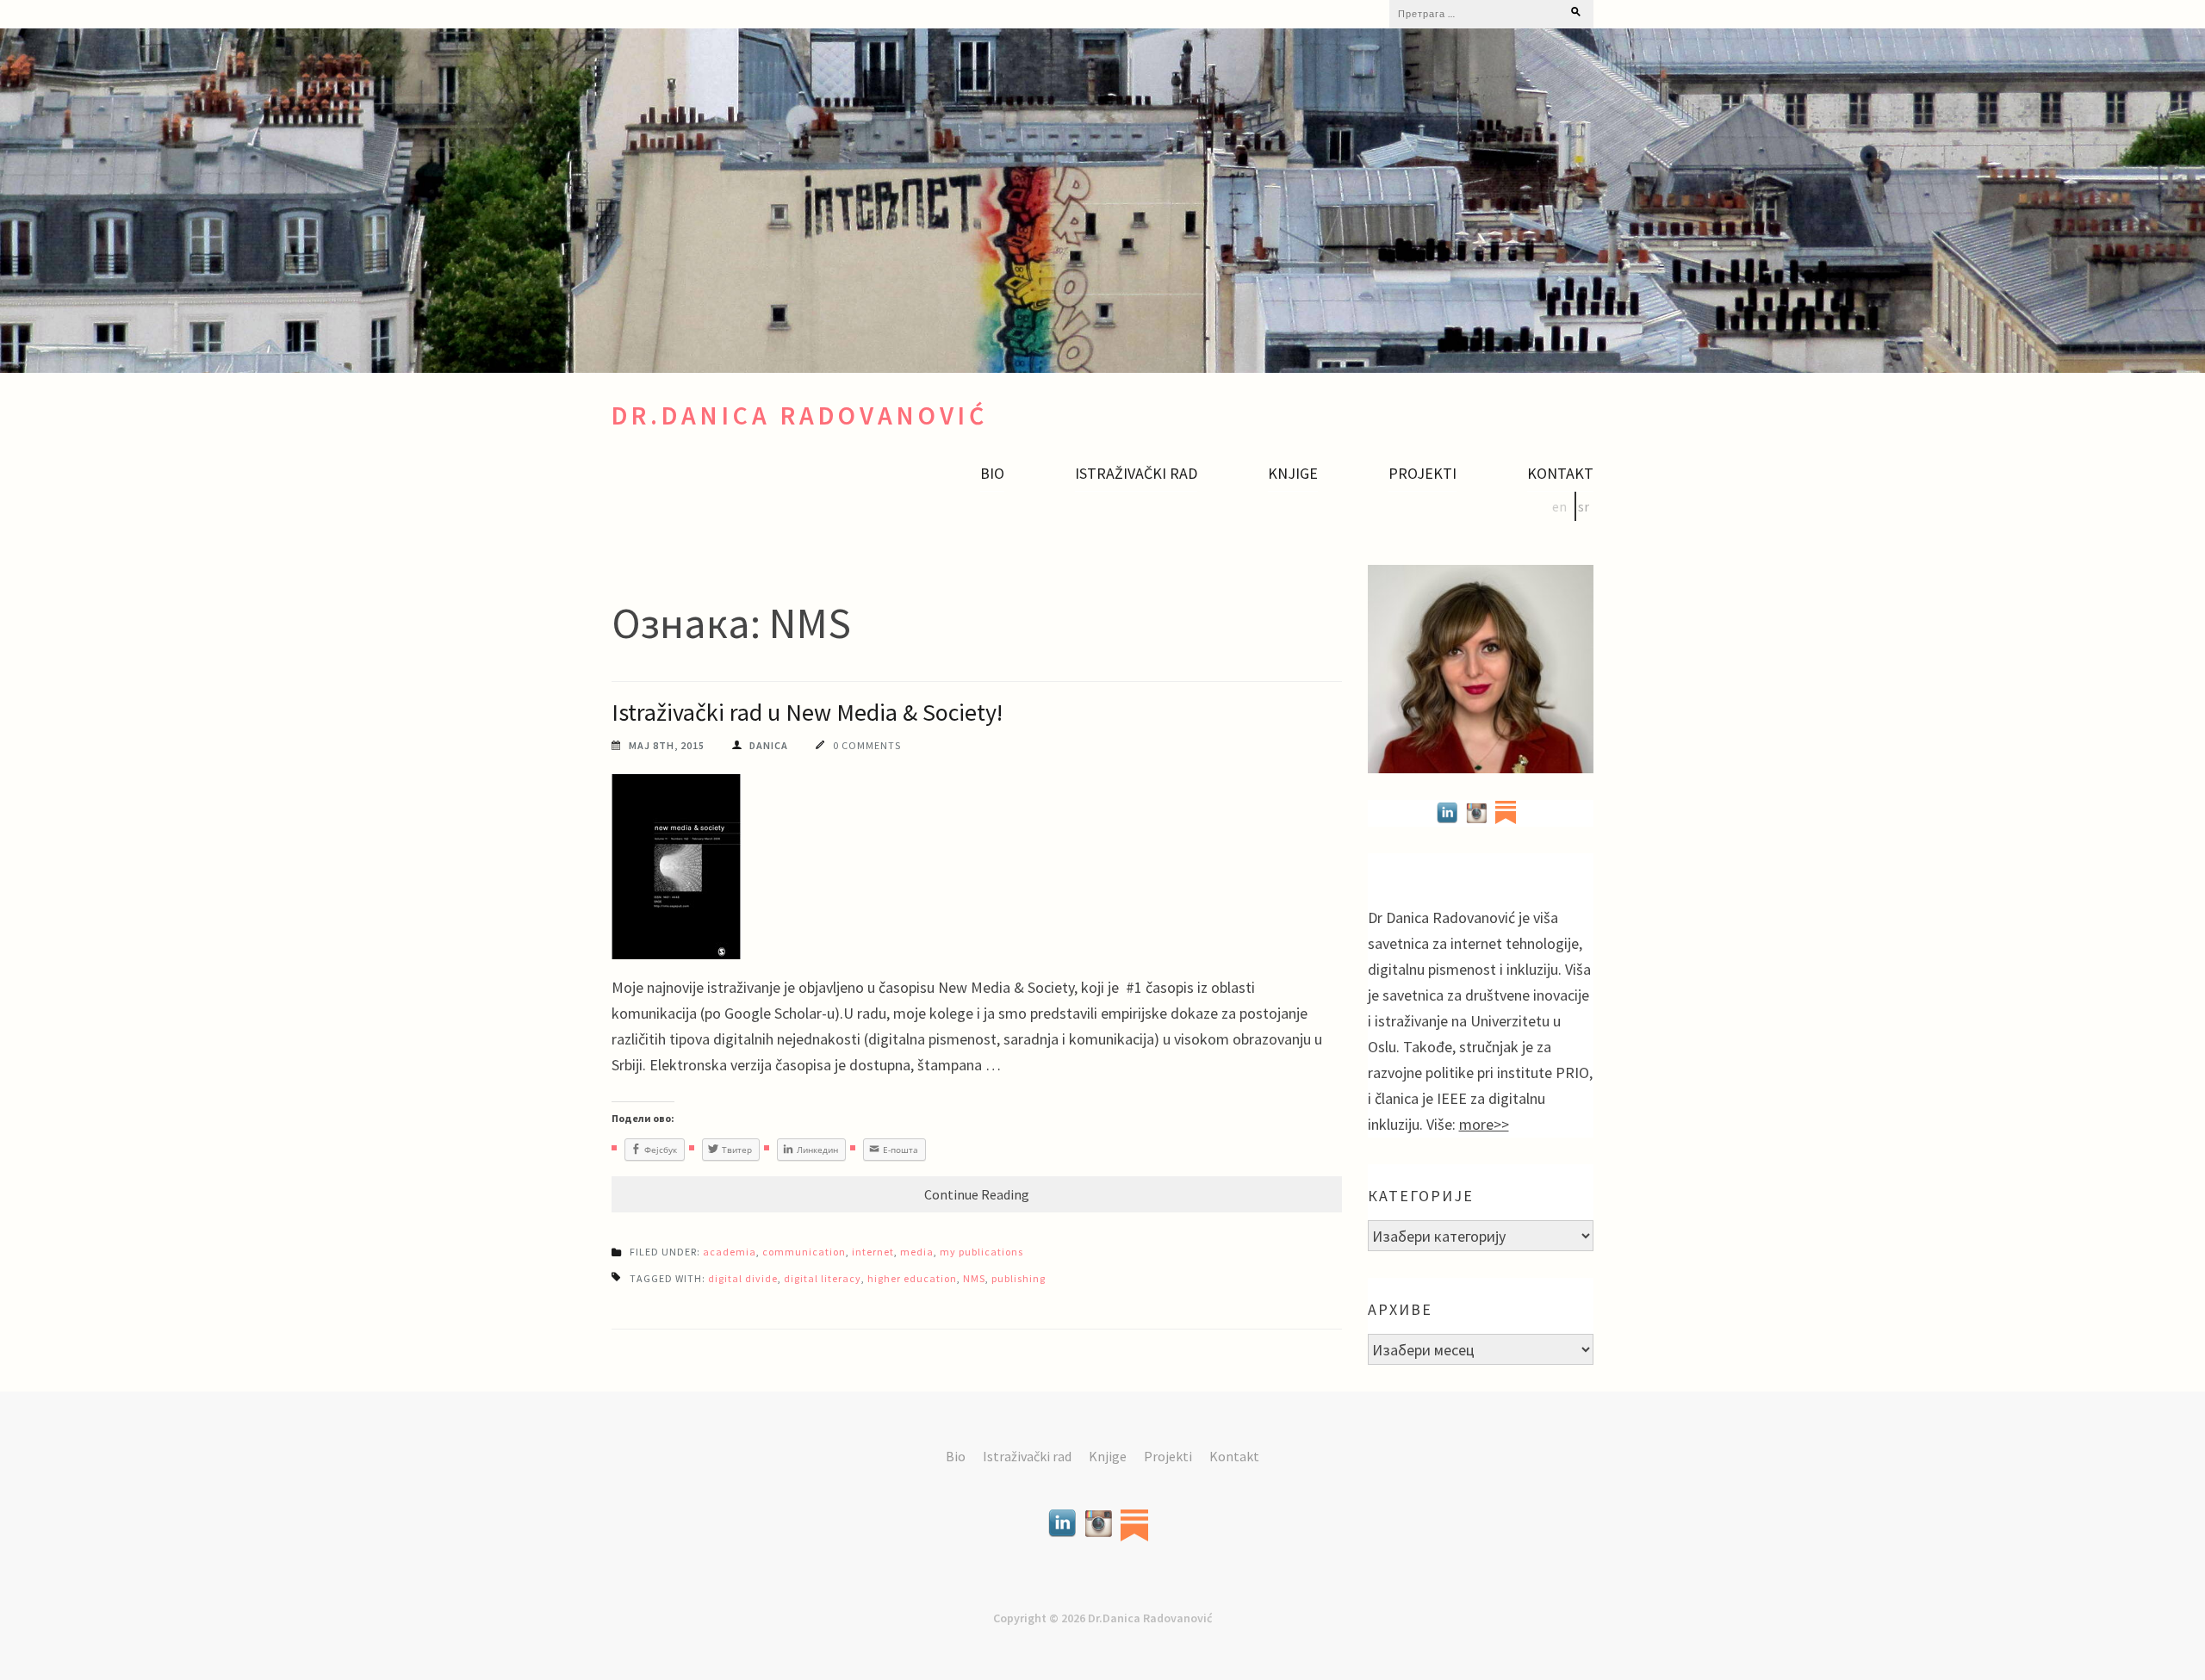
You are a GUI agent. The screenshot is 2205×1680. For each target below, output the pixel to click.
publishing (1019, 1278)
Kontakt (1560, 474)
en (1559, 506)
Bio (992, 474)
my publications (981, 1252)
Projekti (1422, 474)
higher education (912, 1278)
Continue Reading (977, 1194)
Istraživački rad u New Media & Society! (807, 712)
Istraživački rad (1136, 474)
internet (873, 1252)
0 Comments (867, 745)
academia (730, 1252)
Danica (769, 745)
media (917, 1252)
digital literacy (823, 1278)
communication (804, 1252)
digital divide (743, 1278)
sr (1584, 506)
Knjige (1293, 474)
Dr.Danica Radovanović (800, 415)
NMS (974, 1278)
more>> (1484, 1124)
